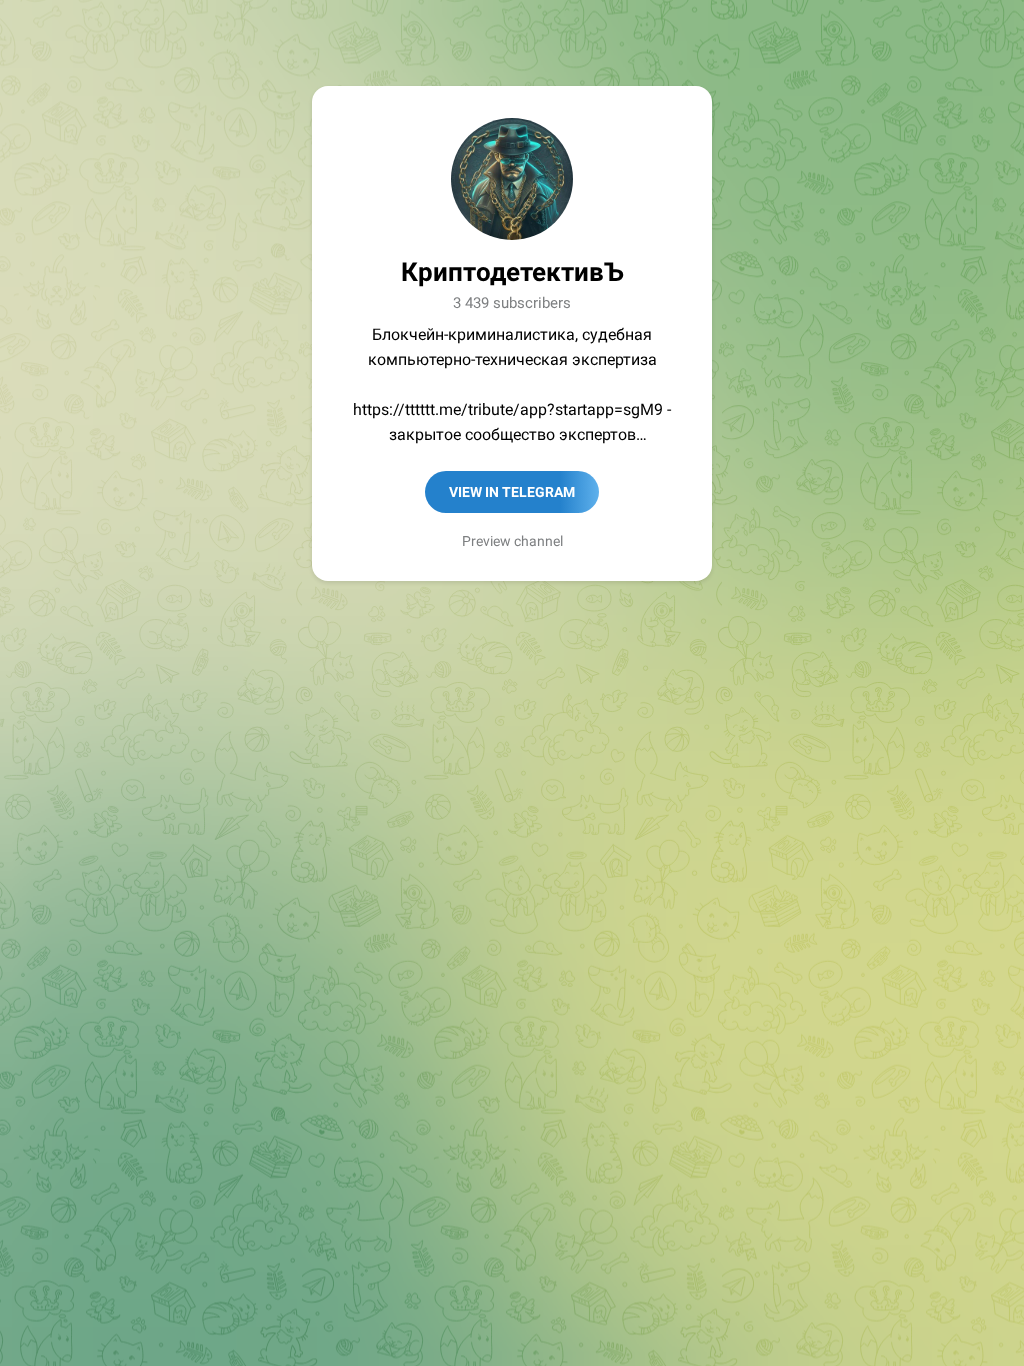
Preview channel (512, 541)
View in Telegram (512, 492)
